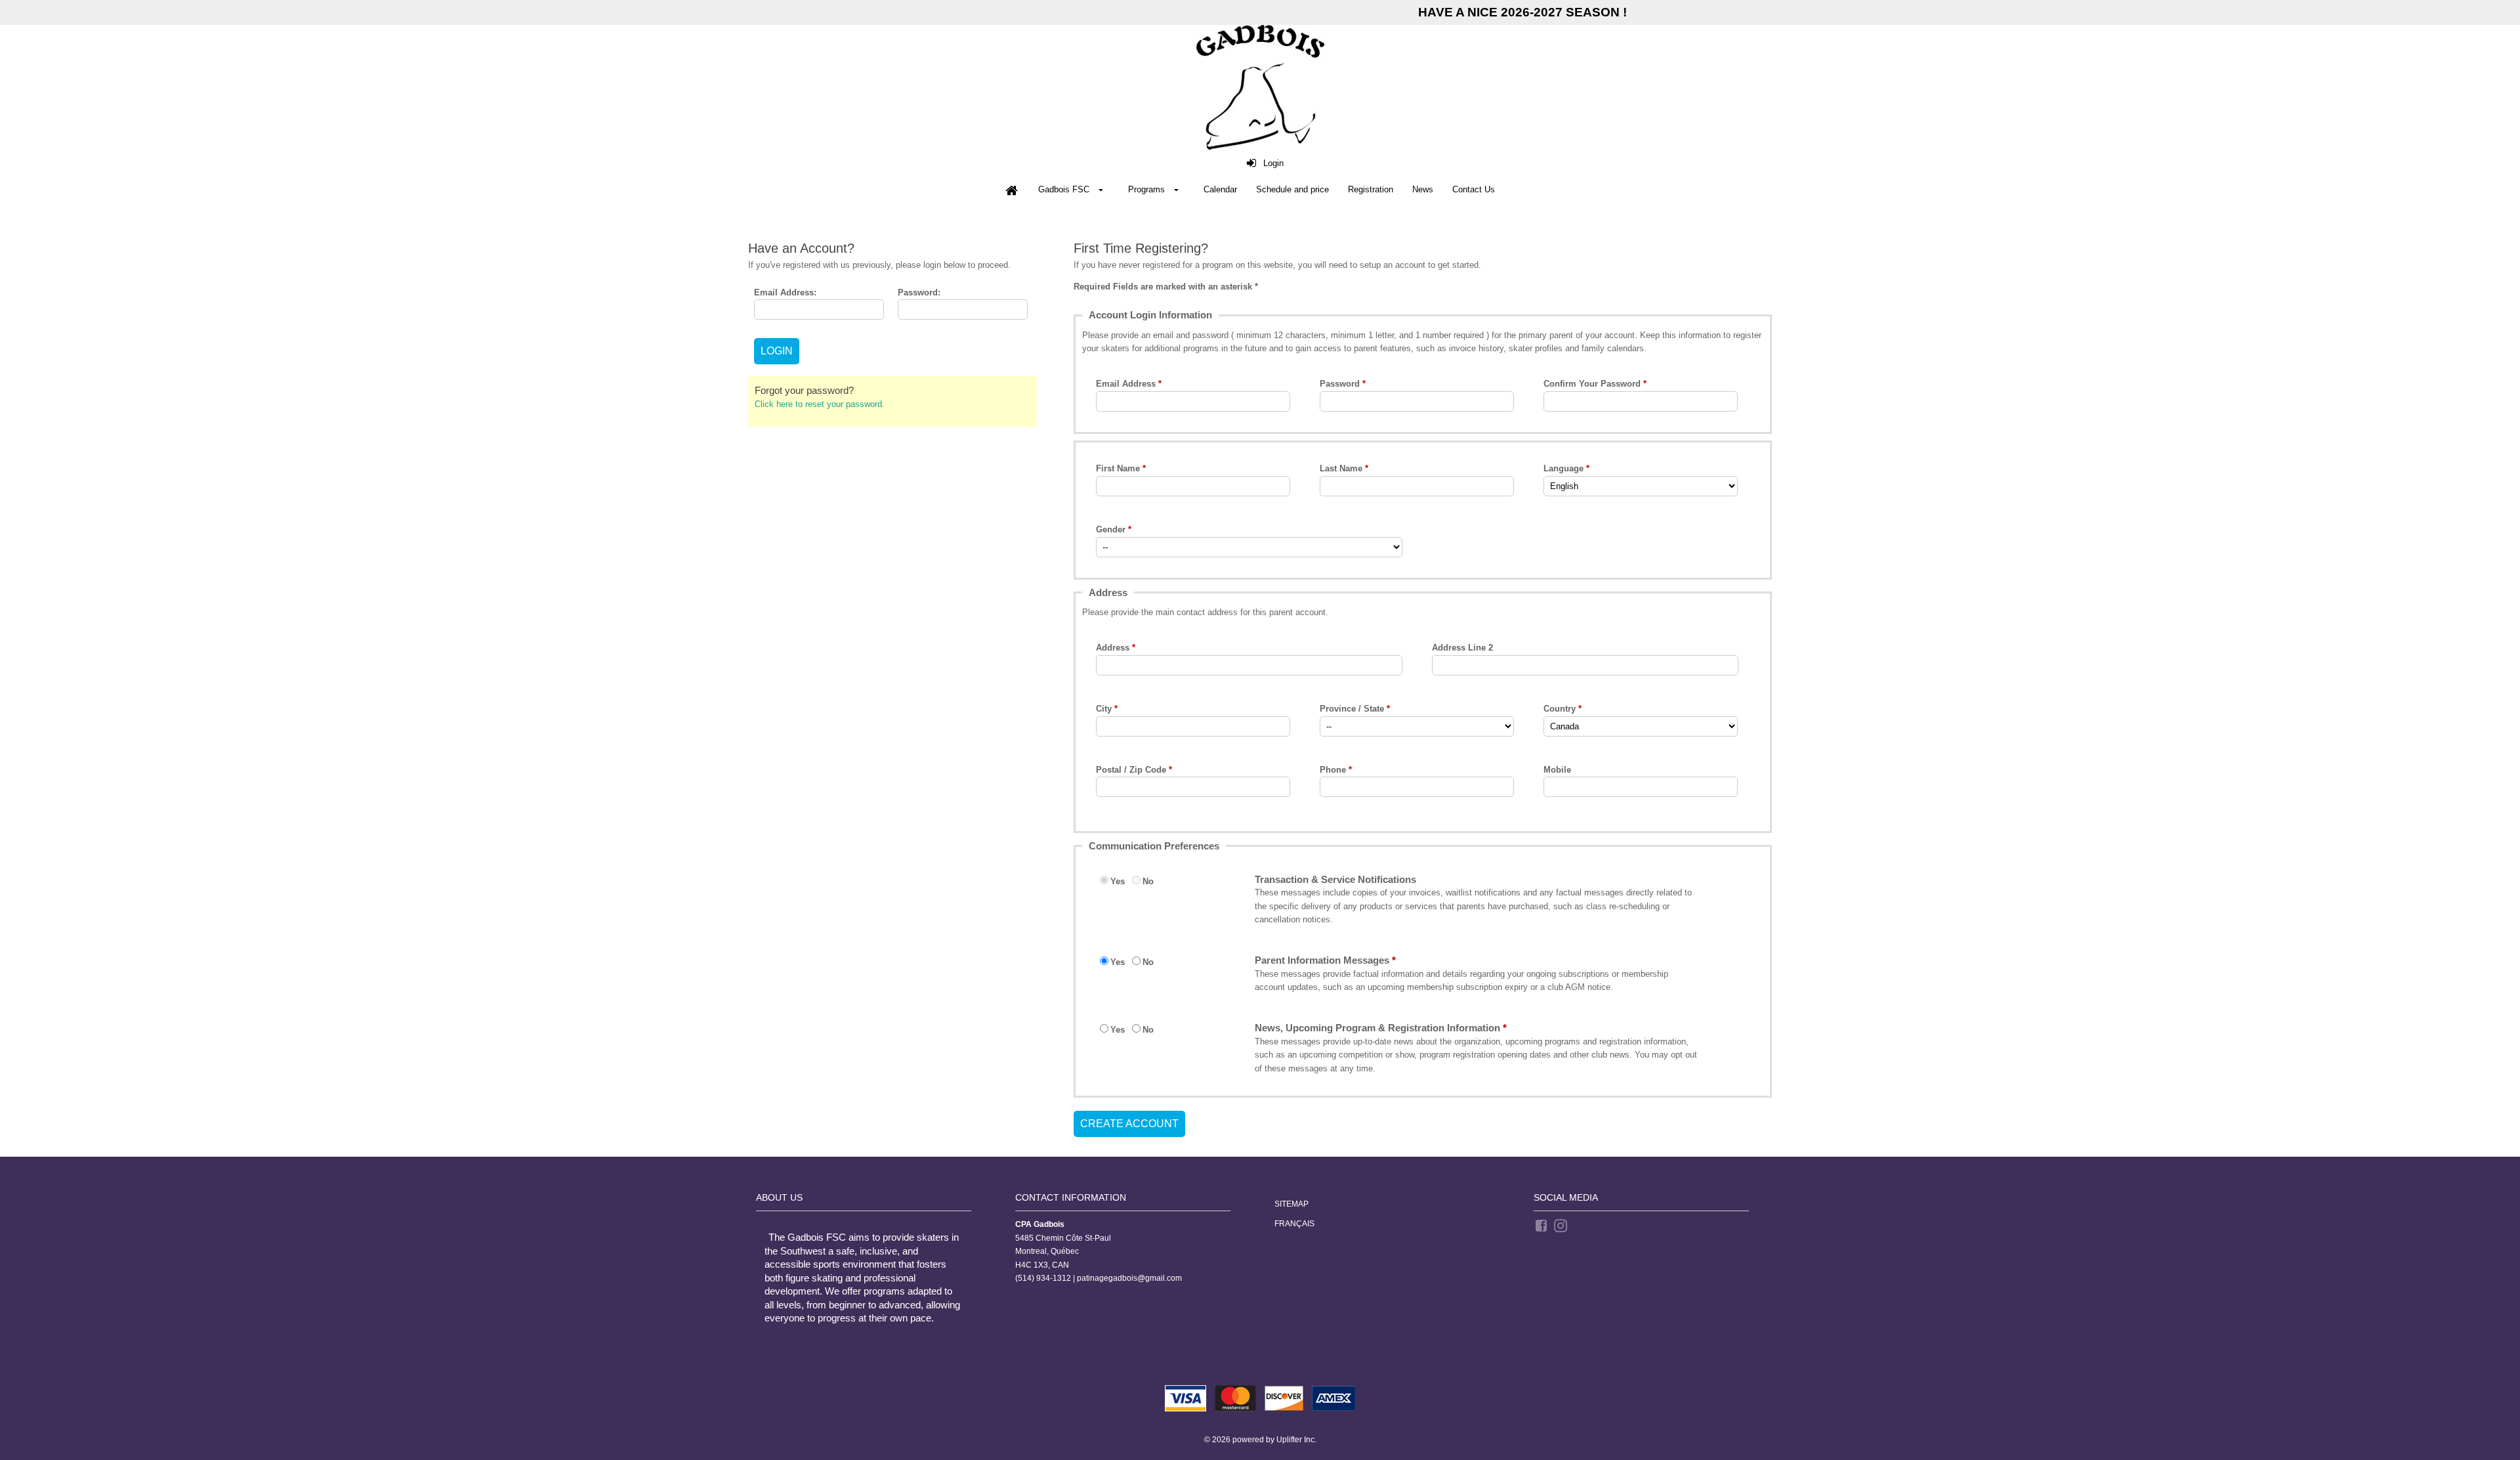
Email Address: (785, 292)
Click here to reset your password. (820, 404)
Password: (919, 292)
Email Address (1126, 384)
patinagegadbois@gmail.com (1129, 1278)
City (1104, 709)
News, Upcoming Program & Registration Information (1377, 1028)
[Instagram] (1562, 1225)
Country (1560, 709)
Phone (1333, 770)
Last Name (1341, 468)
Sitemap (1291, 1204)
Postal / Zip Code (1131, 770)
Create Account (1129, 1124)
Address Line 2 (1462, 648)
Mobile (1557, 770)
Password (1340, 384)
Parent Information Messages (1322, 960)
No (1148, 881)
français (1294, 1224)
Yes (1118, 881)
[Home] (1011, 190)
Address (1113, 648)
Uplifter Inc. (1296, 1440)
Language (1564, 468)
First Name (1118, 468)
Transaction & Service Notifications (1335, 879)
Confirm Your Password (1592, 384)
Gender (1111, 529)
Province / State (1352, 709)
